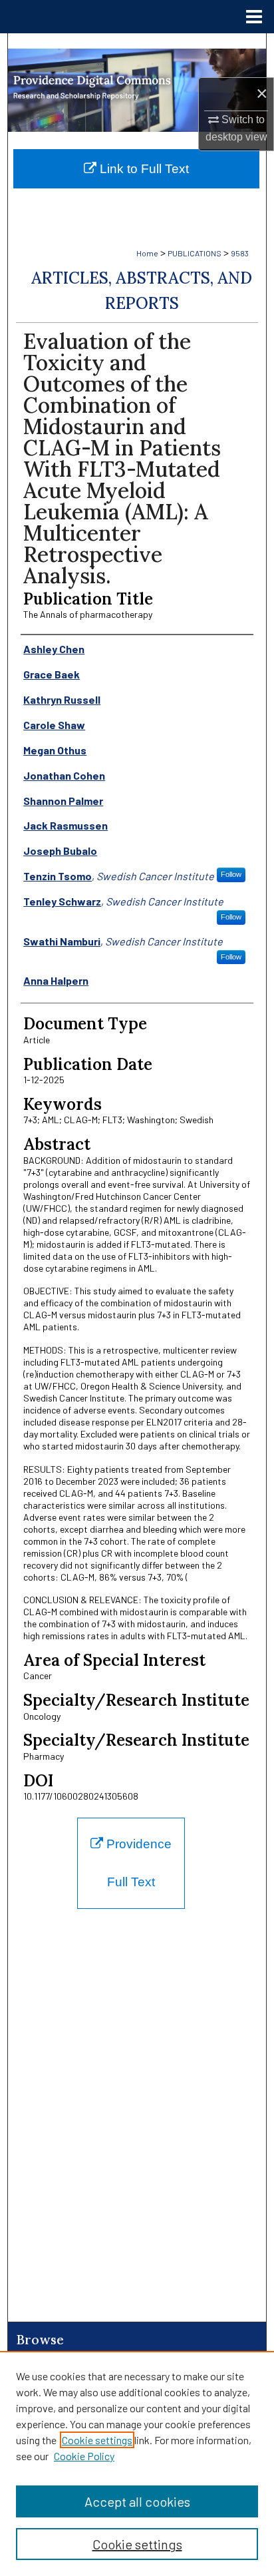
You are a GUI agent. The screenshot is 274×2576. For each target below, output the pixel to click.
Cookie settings (97, 2440)
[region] (137, 2463)
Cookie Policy (84, 2456)
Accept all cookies (137, 2501)
